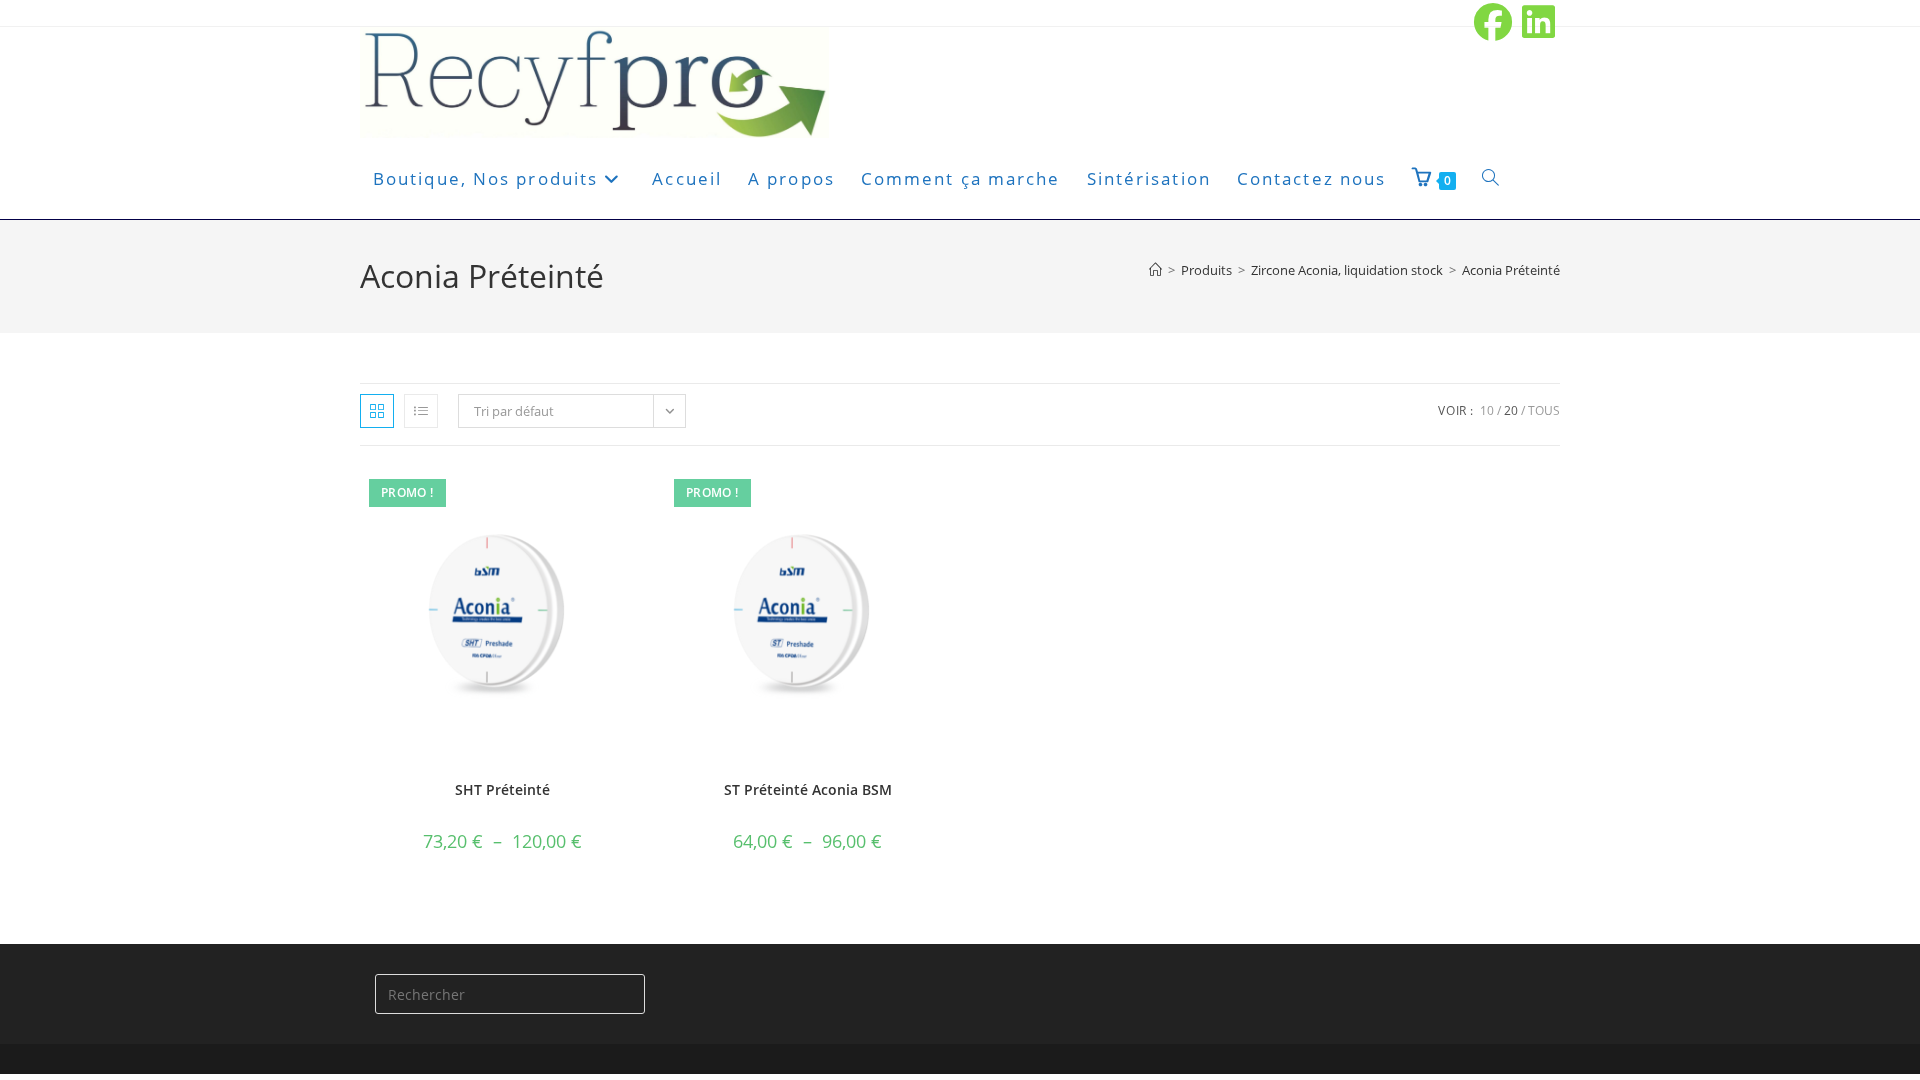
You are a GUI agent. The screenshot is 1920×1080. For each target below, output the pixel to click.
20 (1511, 410)
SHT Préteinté (502, 789)
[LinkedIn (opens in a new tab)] (1536, 22)
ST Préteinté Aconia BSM (808, 789)
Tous (1544, 410)
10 (1487, 410)
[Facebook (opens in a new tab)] (1494, 22)
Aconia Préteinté (1511, 270)
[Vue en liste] (421, 411)
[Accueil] (1155, 270)
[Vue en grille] (377, 411)
